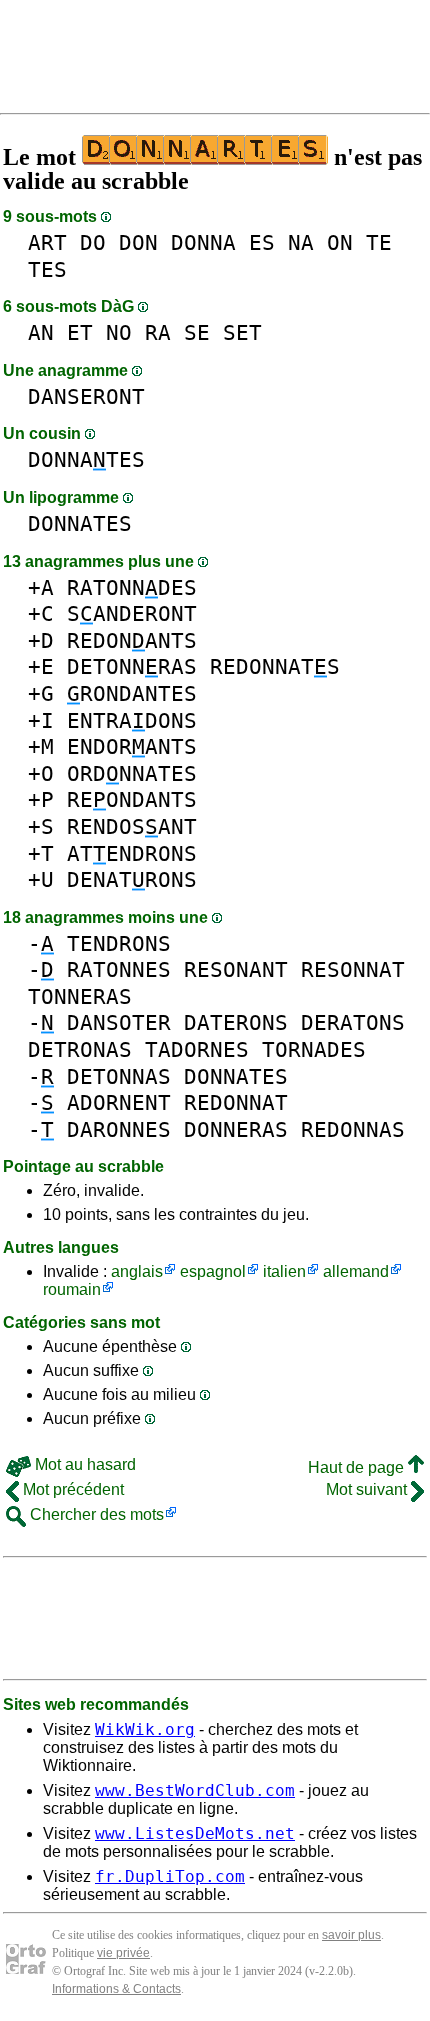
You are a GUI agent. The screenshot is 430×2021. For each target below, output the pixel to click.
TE (379, 242)
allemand (356, 1271)
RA (158, 332)
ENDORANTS (132, 746)
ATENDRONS (132, 853)
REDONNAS (353, 1129)
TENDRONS (119, 943)
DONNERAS (236, 1129)
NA (301, 242)
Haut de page (358, 1467)
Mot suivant (368, 1489)
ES (262, 242)
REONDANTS (132, 799)
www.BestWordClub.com (195, 1790)
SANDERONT (132, 613)
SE (197, 332)
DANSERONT (86, 396)
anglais (137, 1271)
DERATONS (353, 1022)
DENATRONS (132, 879)
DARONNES (119, 1129)
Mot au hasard (83, 1464)
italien (284, 1271)
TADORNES (197, 1049)
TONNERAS (80, 996)
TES (47, 269)
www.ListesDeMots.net (195, 1833)
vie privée (123, 1953)
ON (340, 242)
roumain (72, 1289)
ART (47, 242)
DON (138, 242)
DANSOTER (119, 1022)
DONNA (203, 242)
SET (242, 332)
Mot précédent (71, 1489)
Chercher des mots (95, 1514)
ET (80, 332)
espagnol (213, 1271)
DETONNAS (119, 1076)
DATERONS (236, 1022)
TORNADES (314, 1049)
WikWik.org (145, 1729)
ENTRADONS (132, 720)
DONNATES (86, 459)
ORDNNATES (132, 773)
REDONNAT (236, 1102)
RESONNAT (353, 969)
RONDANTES (132, 693)
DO (93, 242)
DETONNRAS (132, 666)
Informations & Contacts (116, 1989)
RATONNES (119, 969)
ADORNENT (119, 1102)
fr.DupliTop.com (170, 1876)
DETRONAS (80, 1049)
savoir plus (351, 1935)
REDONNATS (275, 666)
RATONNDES (132, 587)
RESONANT (236, 969)
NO (119, 332)
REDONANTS (132, 640)
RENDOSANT (132, 826)
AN (41, 332)
